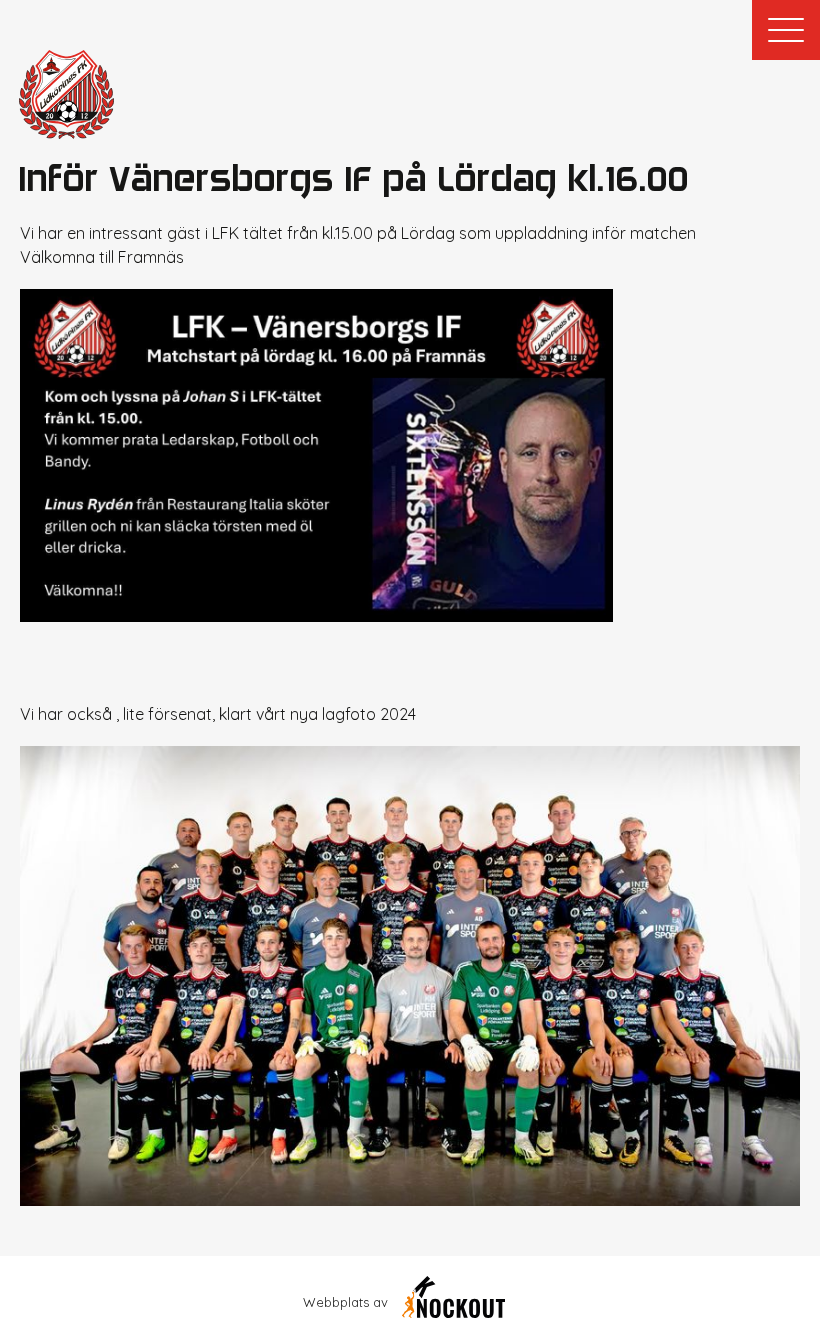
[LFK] (66, 94)
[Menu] (786, 30)
